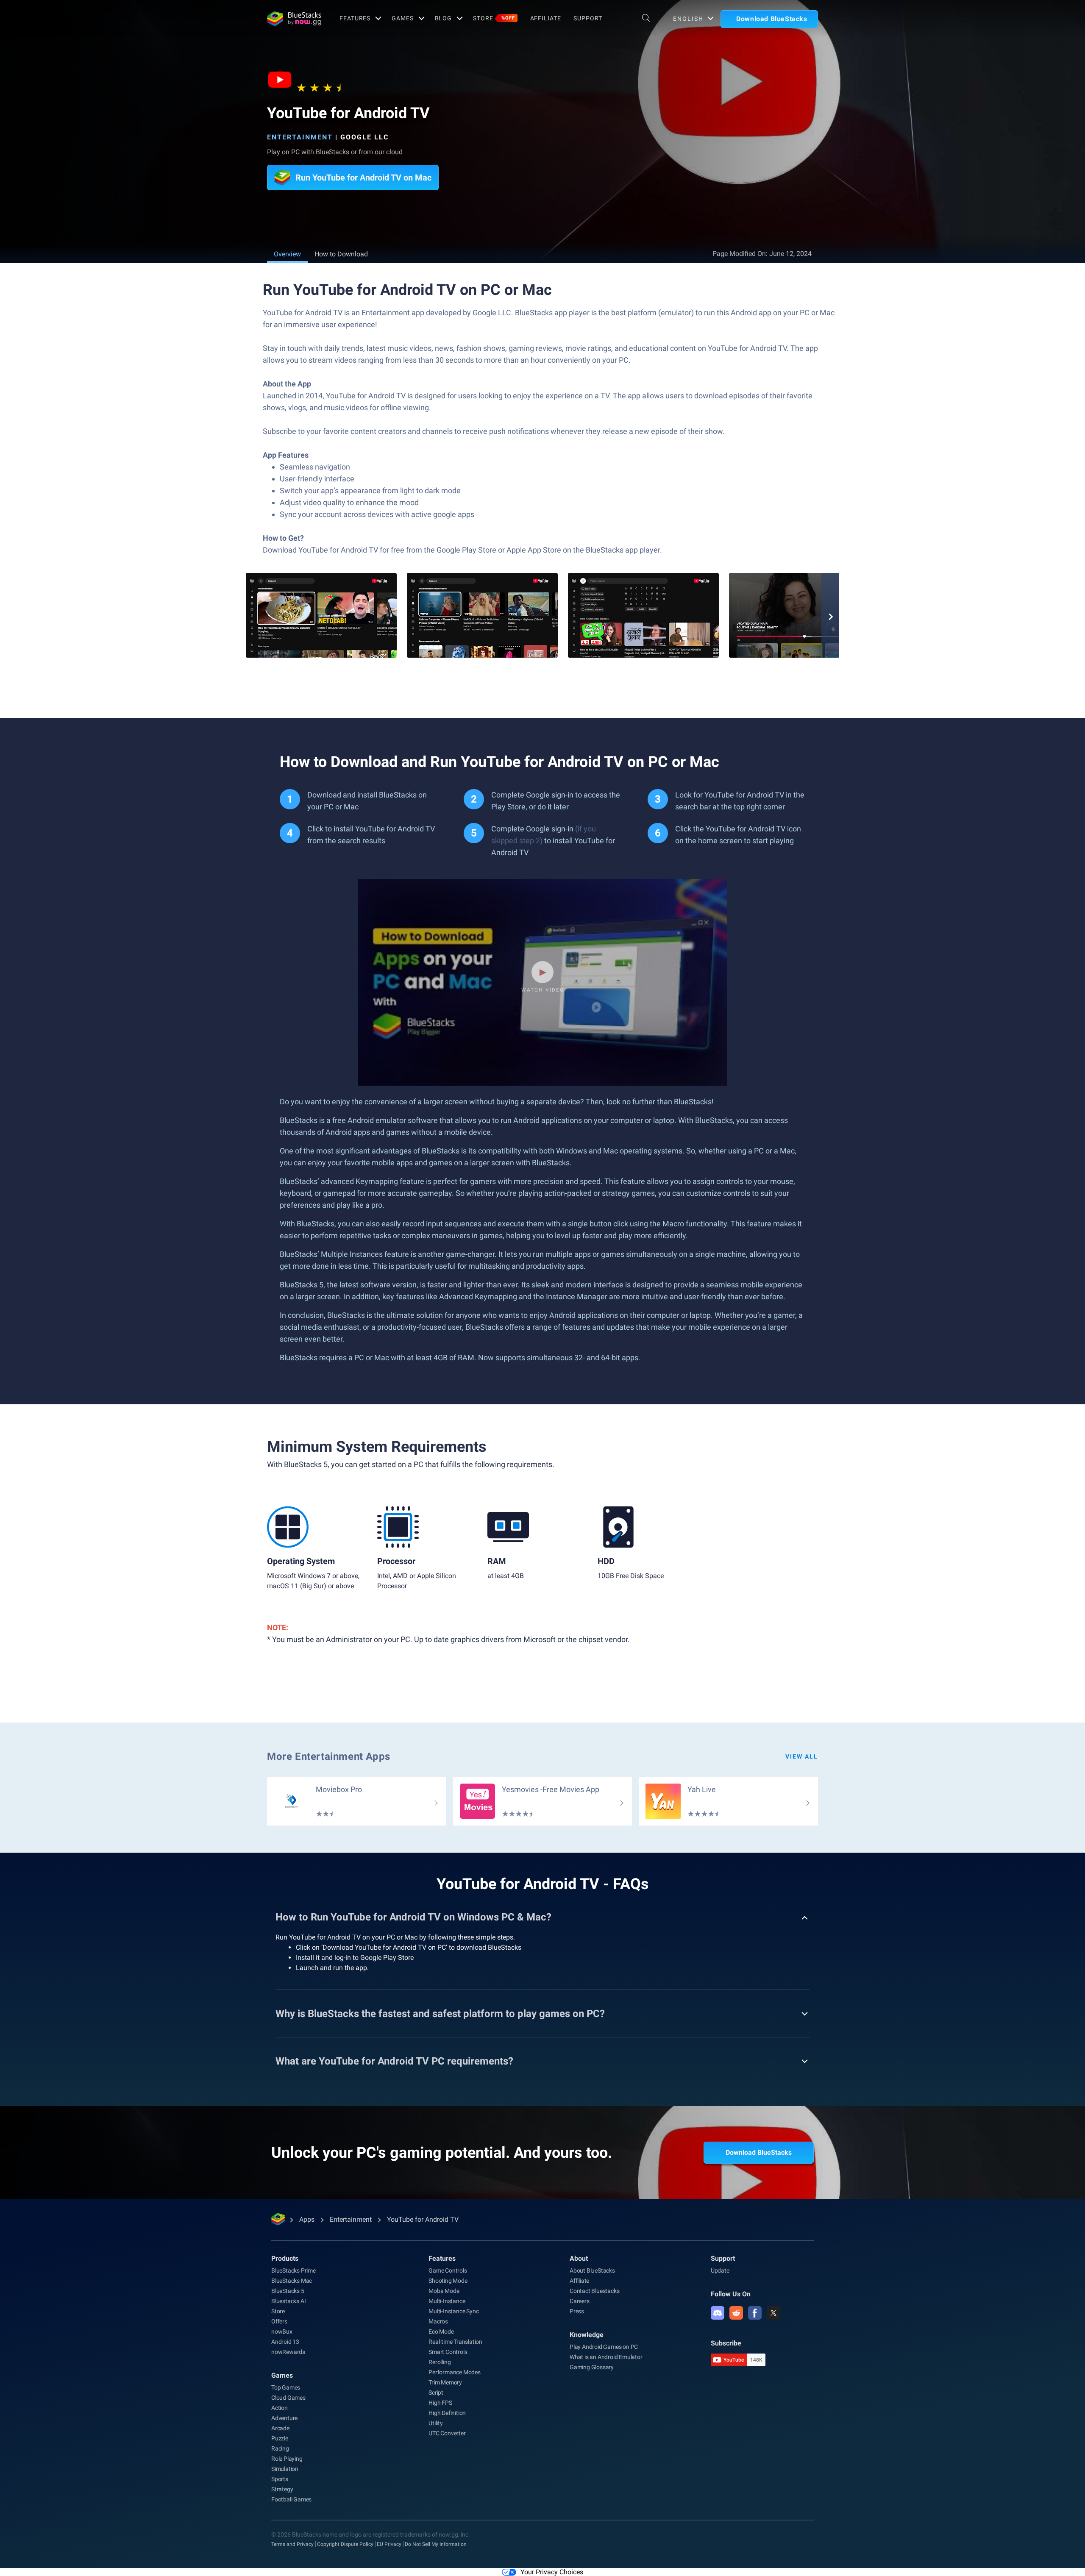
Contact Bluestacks (594, 2291)
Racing (280, 2448)
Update (720, 2270)
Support (588, 18)
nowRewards (288, 2352)
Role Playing (287, 2459)
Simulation (285, 2469)
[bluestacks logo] (294, 19)
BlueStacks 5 (288, 2291)
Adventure (284, 2418)
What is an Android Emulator (606, 2357)
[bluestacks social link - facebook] (755, 2313)
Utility (436, 2423)
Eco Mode (441, 2331)
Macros (438, 2321)
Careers (580, 2301)
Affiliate (546, 18)
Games (402, 18)
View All (802, 1756)
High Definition (447, 2413)
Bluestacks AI (288, 2301)
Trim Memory (445, 2382)
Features (355, 18)
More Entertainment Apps (329, 1756)
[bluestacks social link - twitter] (773, 2313)
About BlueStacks (592, 2270)
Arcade (280, 2428)
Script (436, 2393)
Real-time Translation (455, 2342)
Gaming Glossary (592, 2367)
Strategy (282, 2489)
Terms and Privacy (292, 2544)
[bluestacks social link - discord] (718, 2313)
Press (577, 2311)
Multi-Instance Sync (453, 2311)
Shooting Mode (448, 2281)
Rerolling (440, 2362)
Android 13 (285, 2342)
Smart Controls (448, 2352)
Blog (444, 18)
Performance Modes (455, 2372)
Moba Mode (444, 2291)
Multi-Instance (447, 2301)
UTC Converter (447, 2433)
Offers (279, 2321)
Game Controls (448, 2270)
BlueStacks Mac (292, 2281)
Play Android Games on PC (604, 2347)
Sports (280, 2479)
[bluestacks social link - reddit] (736, 2313)
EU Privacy (389, 2544)
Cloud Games (288, 2398)
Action (280, 2408)
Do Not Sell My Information (436, 2544)
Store (494, 18)
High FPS (440, 2403)
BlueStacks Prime (294, 2270)
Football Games (291, 2499)
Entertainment (300, 137)
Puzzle (280, 2438)
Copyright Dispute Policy (345, 2544)
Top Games (286, 2387)
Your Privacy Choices (552, 2572)
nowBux (282, 2331)
